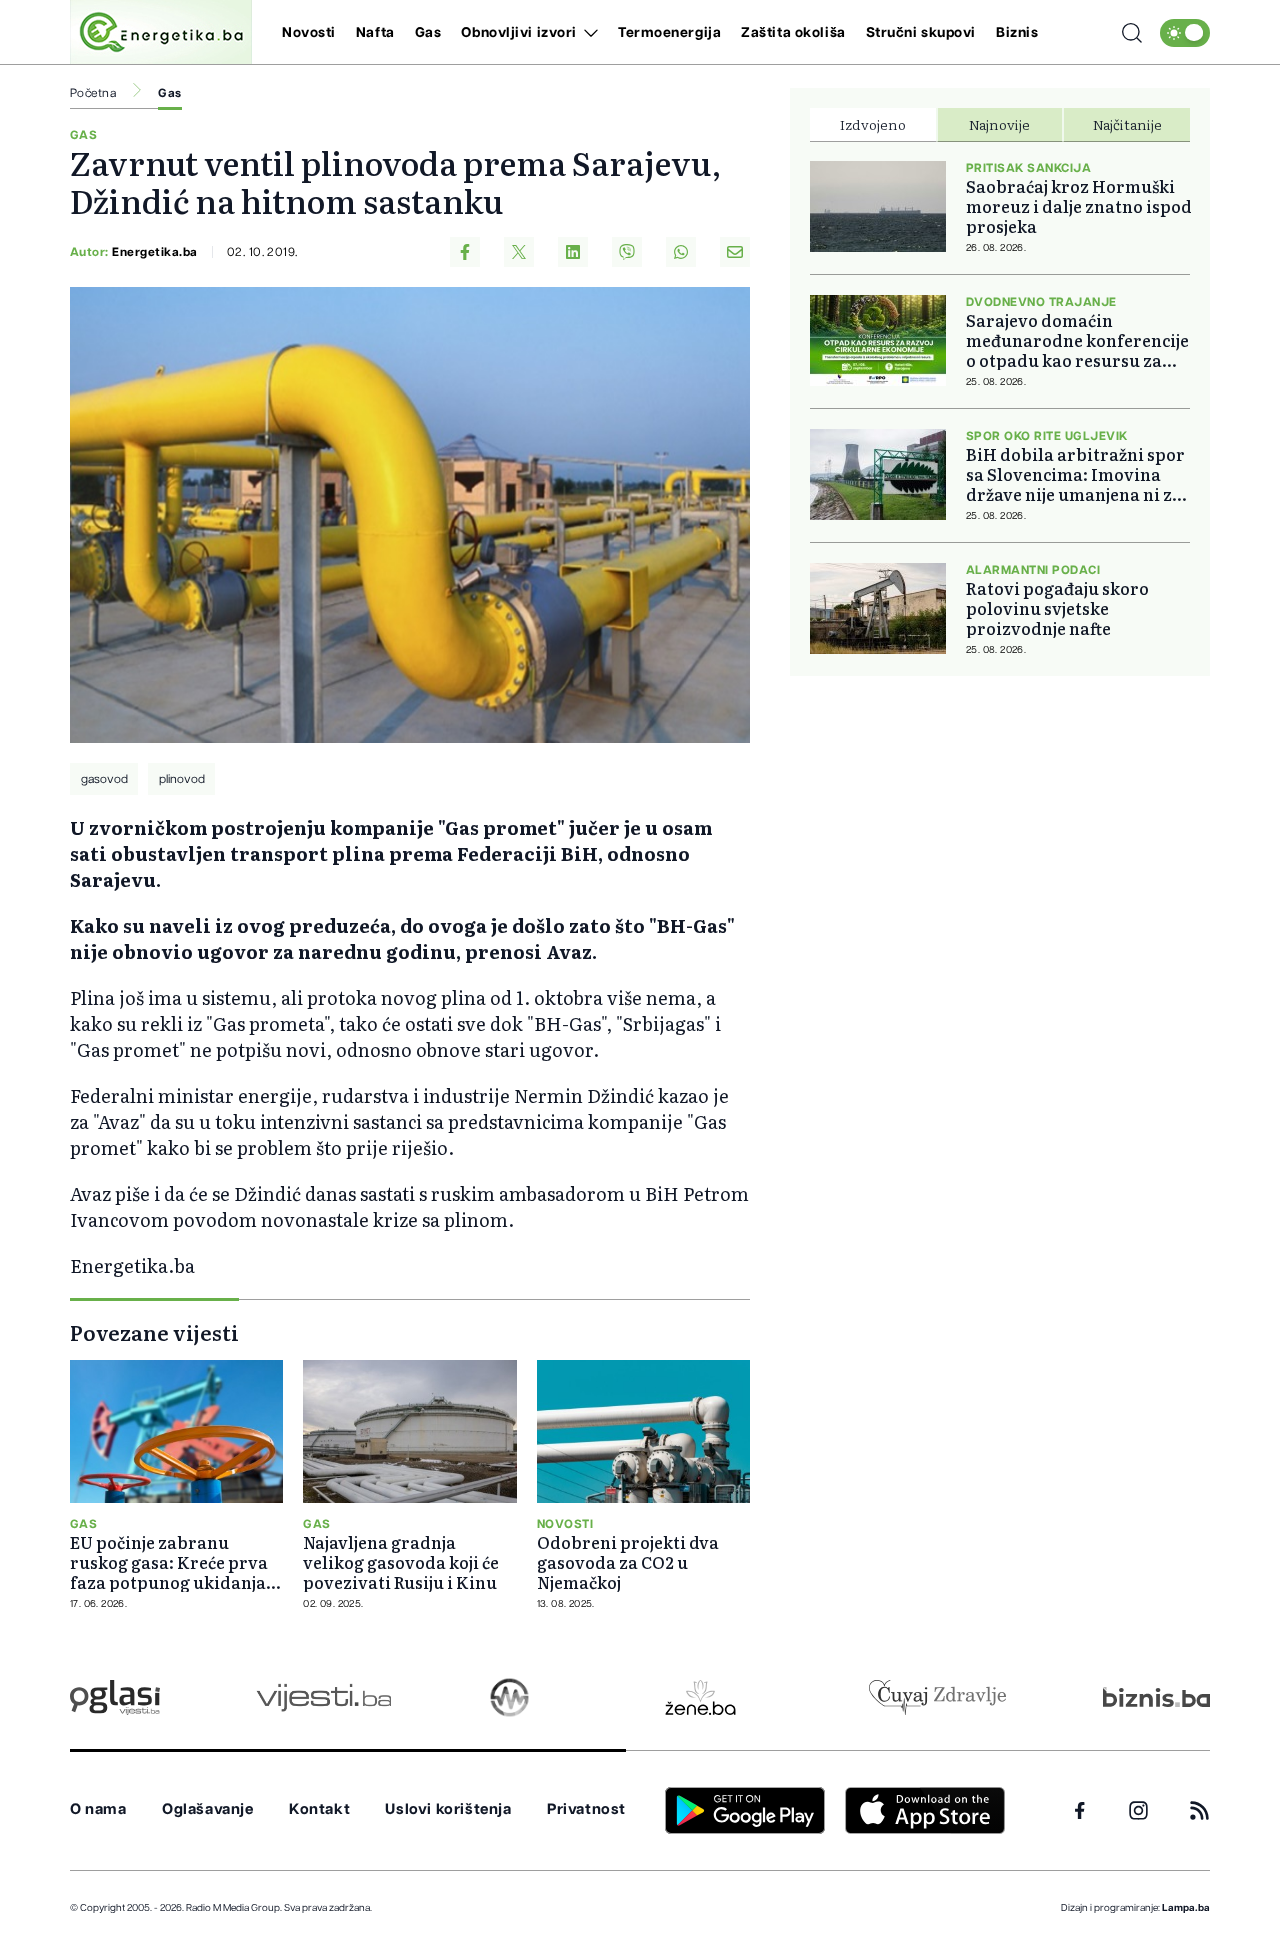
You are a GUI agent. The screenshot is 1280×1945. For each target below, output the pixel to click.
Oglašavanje (208, 1809)
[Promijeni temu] (1185, 33)
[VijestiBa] (323, 1697)
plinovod (182, 779)
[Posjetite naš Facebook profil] (1080, 1811)
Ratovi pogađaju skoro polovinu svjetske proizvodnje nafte (1057, 608)
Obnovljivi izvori (519, 33)
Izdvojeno (873, 124)
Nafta (375, 33)
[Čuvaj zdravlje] (937, 1697)
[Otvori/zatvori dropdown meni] (587, 33)
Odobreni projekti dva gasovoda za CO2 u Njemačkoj (628, 1562)
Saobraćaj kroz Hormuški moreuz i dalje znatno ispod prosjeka (1079, 206)
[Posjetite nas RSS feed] (1199, 1810)
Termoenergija (669, 33)
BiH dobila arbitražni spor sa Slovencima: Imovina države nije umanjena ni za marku (1075, 474)
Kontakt (319, 1809)
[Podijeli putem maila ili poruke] (735, 252)
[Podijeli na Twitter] (519, 252)
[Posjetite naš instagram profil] (1138, 1810)
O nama (98, 1809)
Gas (428, 33)
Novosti (309, 33)
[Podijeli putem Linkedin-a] (573, 252)
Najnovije (999, 124)
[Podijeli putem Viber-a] (627, 252)
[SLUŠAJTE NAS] (509, 1697)
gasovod (104, 779)
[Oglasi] (115, 1697)
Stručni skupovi (921, 33)
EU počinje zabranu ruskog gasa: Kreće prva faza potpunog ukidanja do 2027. (169, 1562)
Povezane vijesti (154, 1332)
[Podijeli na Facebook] (465, 252)
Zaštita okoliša (793, 33)
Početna (93, 93)
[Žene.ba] (700, 1697)
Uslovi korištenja (448, 1809)
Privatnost (586, 1809)
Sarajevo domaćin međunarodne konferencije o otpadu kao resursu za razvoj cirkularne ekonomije (1077, 340)
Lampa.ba (1186, 1908)
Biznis (1017, 33)
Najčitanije (1127, 124)
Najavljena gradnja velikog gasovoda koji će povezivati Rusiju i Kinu (401, 1562)
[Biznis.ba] (1156, 1697)
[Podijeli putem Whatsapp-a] (681, 252)
